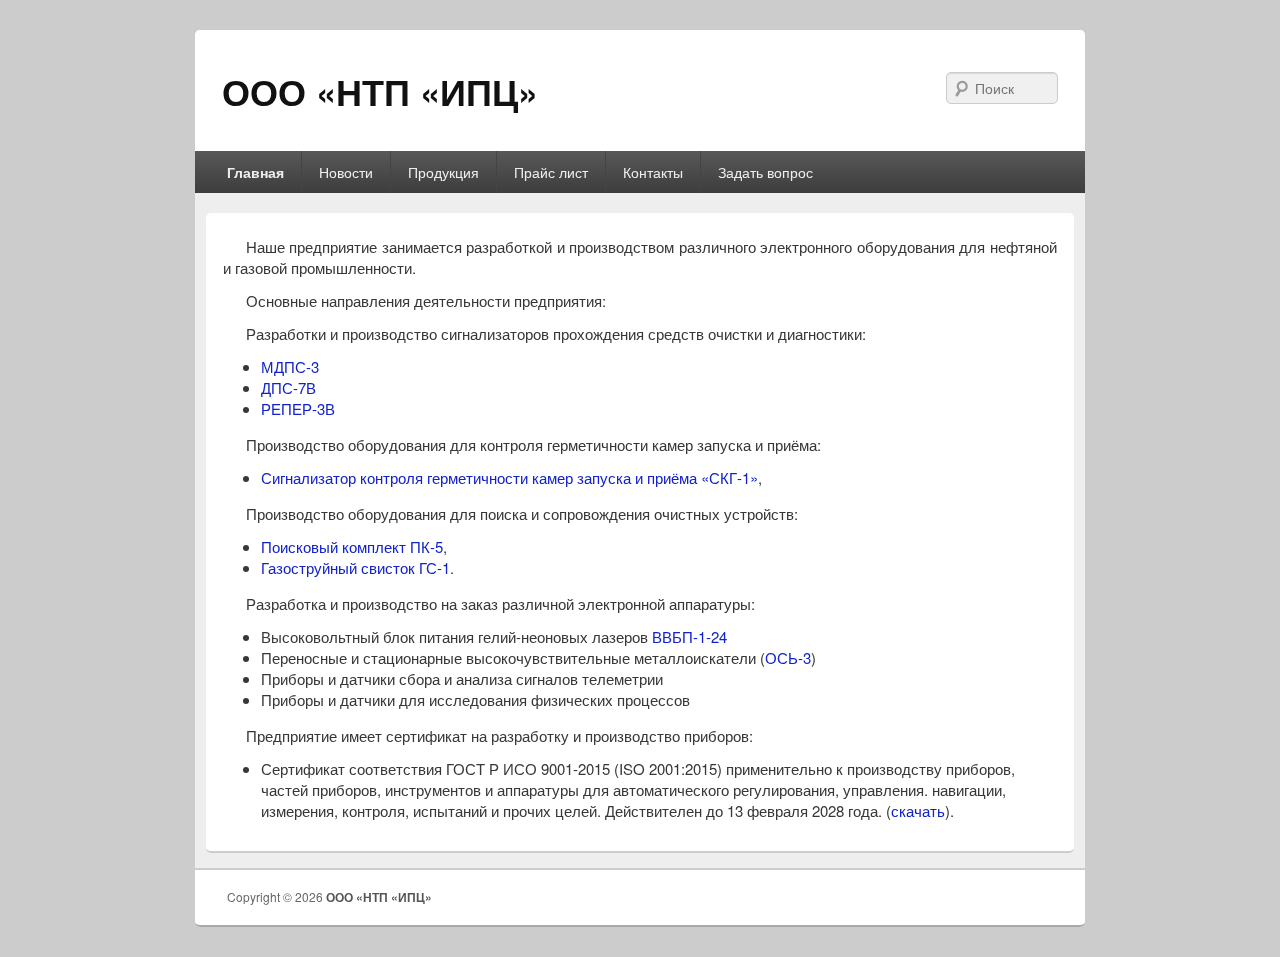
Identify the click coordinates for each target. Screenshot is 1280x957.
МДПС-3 (290, 366)
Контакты (653, 172)
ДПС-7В (288, 387)
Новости (346, 172)
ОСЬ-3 (788, 657)
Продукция (443, 172)
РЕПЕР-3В (298, 408)
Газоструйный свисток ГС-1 (355, 567)
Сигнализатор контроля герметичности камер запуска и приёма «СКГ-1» (509, 477)
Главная (255, 172)
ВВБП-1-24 (689, 636)
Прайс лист (551, 172)
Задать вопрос (765, 172)
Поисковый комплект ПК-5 (352, 546)
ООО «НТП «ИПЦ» (380, 91)
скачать (918, 810)
